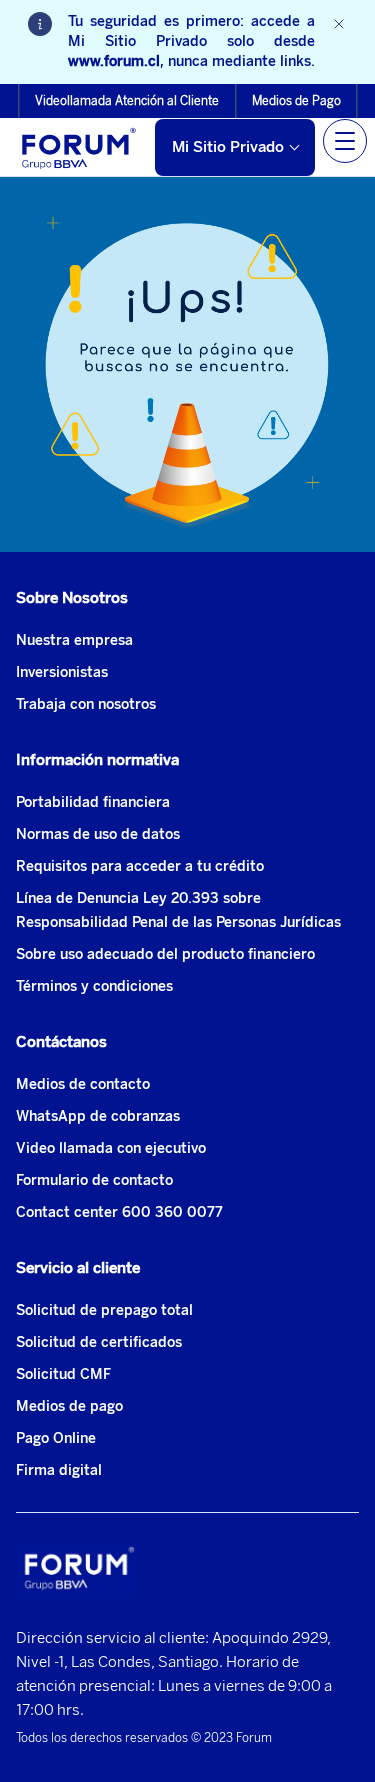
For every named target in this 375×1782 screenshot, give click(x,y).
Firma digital (59, 1470)
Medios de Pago (296, 101)
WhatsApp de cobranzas (98, 1116)
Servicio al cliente (78, 1268)
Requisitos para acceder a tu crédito (140, 866)
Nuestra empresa (74, 640)
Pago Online (56, 1438)
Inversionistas (62, 672)
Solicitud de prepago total (104, 1310)
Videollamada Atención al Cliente (127, 101)
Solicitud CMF (63, 1374)
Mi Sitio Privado (228, 147)
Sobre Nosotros (72, 598)
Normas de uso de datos (98, 834)
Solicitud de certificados (99, 1342)
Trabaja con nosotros (86, 704)
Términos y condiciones (94, 986)
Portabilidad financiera (93, 802)
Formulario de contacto (94, 1180)
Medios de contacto (83, 1084)
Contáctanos (61, 1042)
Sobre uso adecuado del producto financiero (165, 954)
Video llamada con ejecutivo (111, 1148)
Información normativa (97, 760)
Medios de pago (69, 1406)
